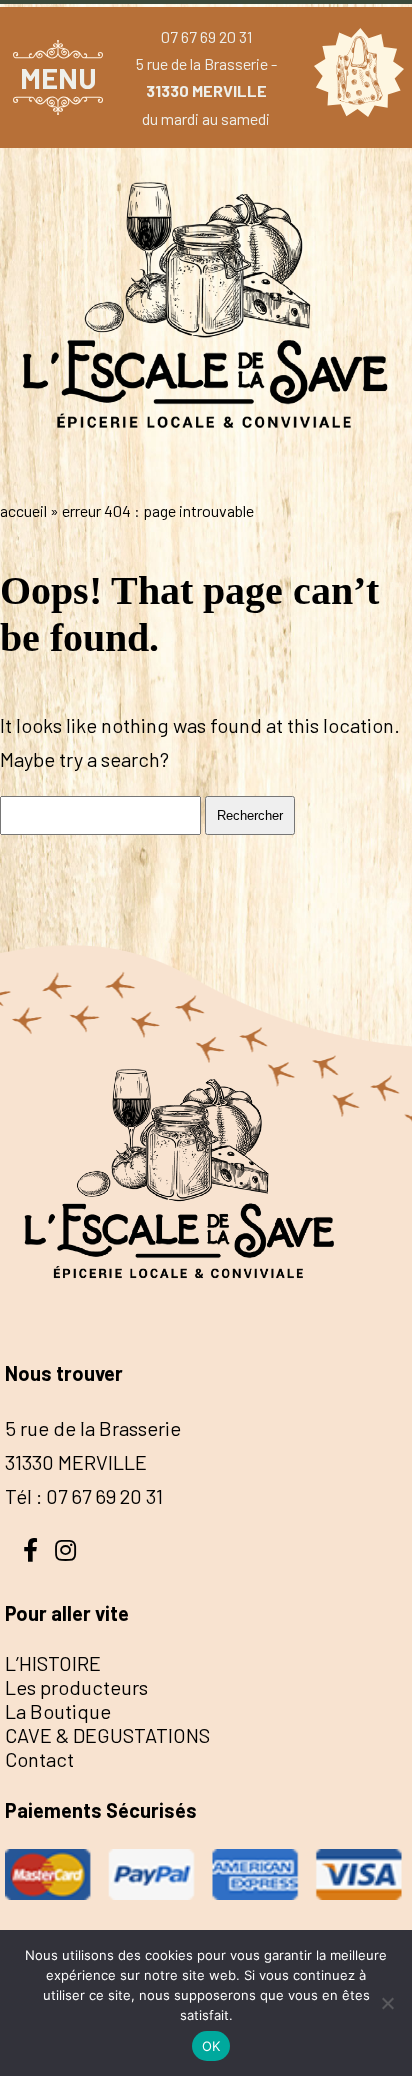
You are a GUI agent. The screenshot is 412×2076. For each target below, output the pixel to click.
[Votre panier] (354, 77)
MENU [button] (58, 77)
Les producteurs (76, 1687)
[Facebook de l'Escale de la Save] (30, 1548)
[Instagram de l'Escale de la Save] (65, 1548)
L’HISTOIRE (53, 1663)
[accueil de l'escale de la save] (206, 469)
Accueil (23, 510)
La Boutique (58, 1711)
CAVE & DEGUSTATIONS (107, 1735)
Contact (39, 1759)
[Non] (387, 2003)
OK (211, 2046)
